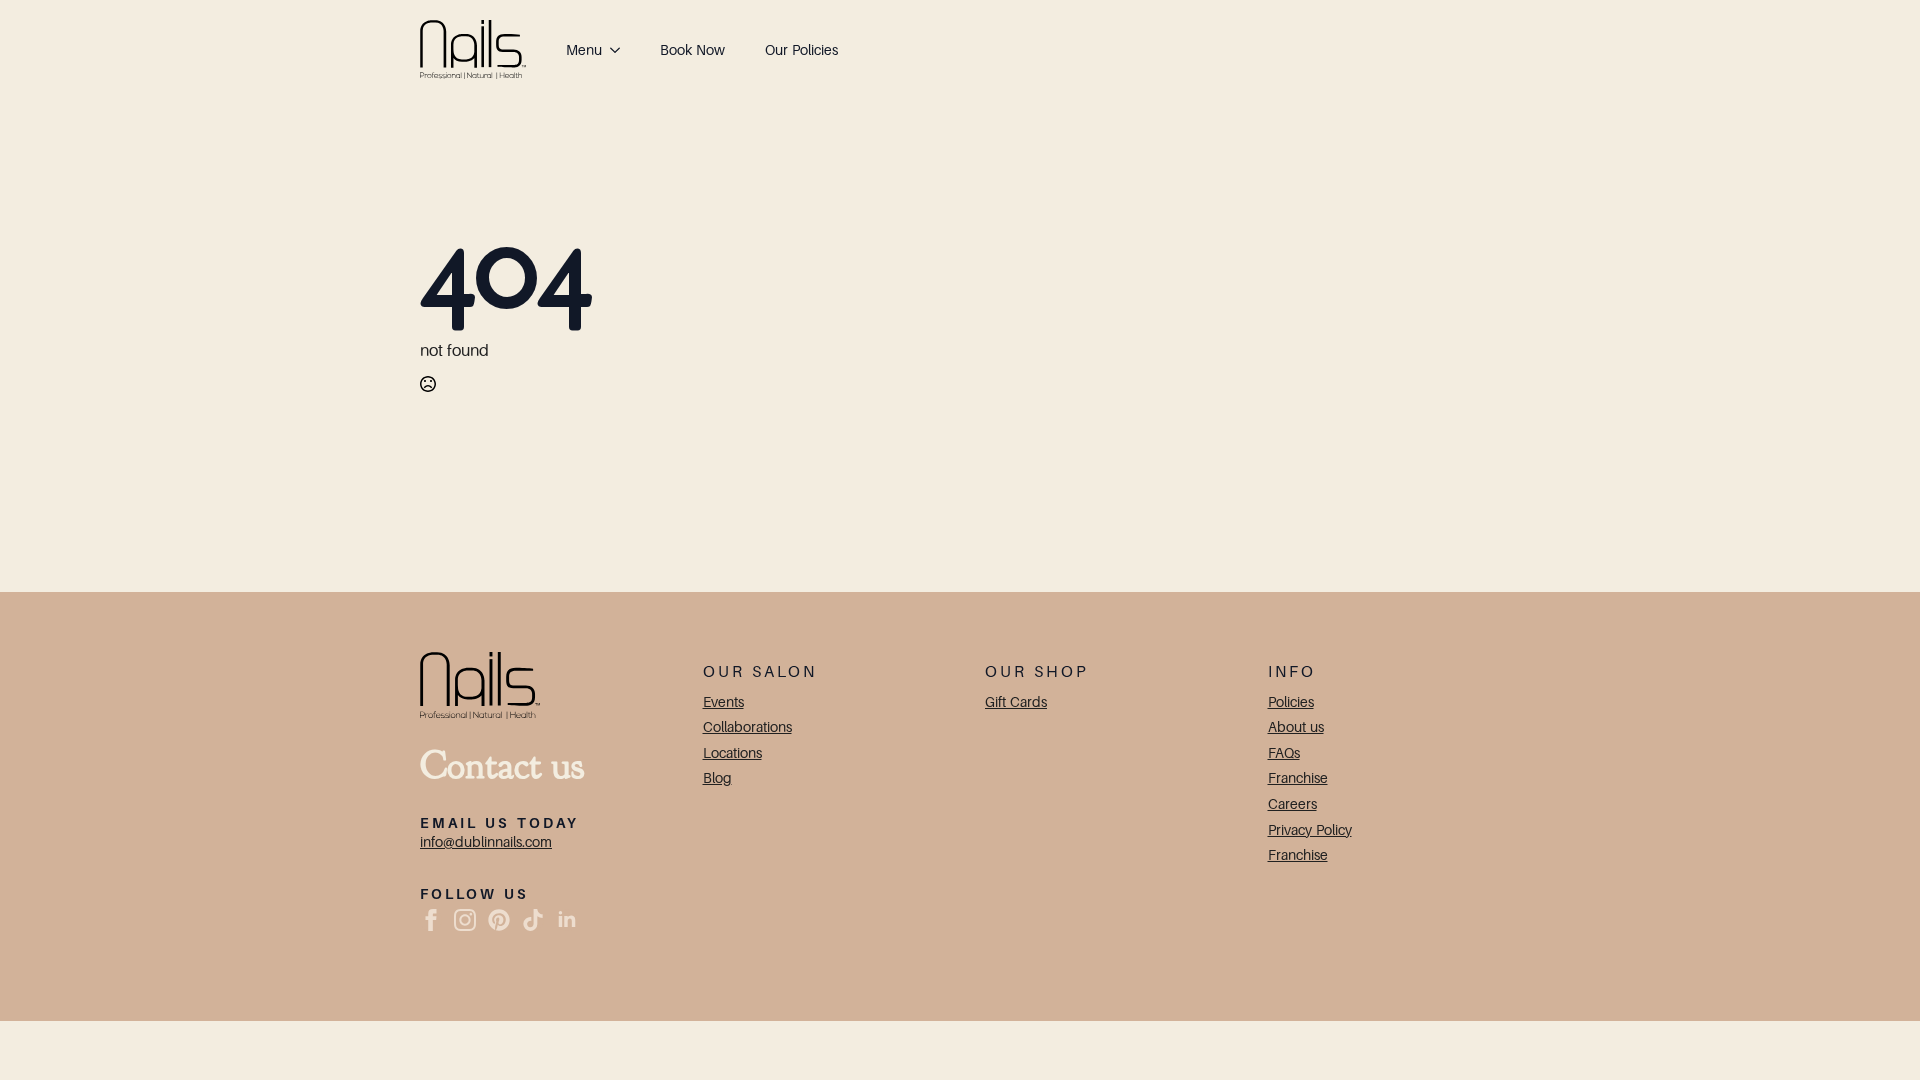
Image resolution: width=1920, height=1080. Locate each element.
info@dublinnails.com (486, 841)
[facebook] (431, 920)
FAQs (1284, 752)
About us (1296, 726)
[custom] (499, 920)
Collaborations (747, 726)
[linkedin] (567, 920)
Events (723, 701)
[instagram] (465, 920)
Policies (1291, 701)
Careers (1292, 803)
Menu (584, 49)
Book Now (692, 49)
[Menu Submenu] (621, 50)
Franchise (1298, 777)
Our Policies (801, 49)
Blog (717, 777)
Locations (732, 752)
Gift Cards (1016, 701)
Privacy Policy (1310, 829)
